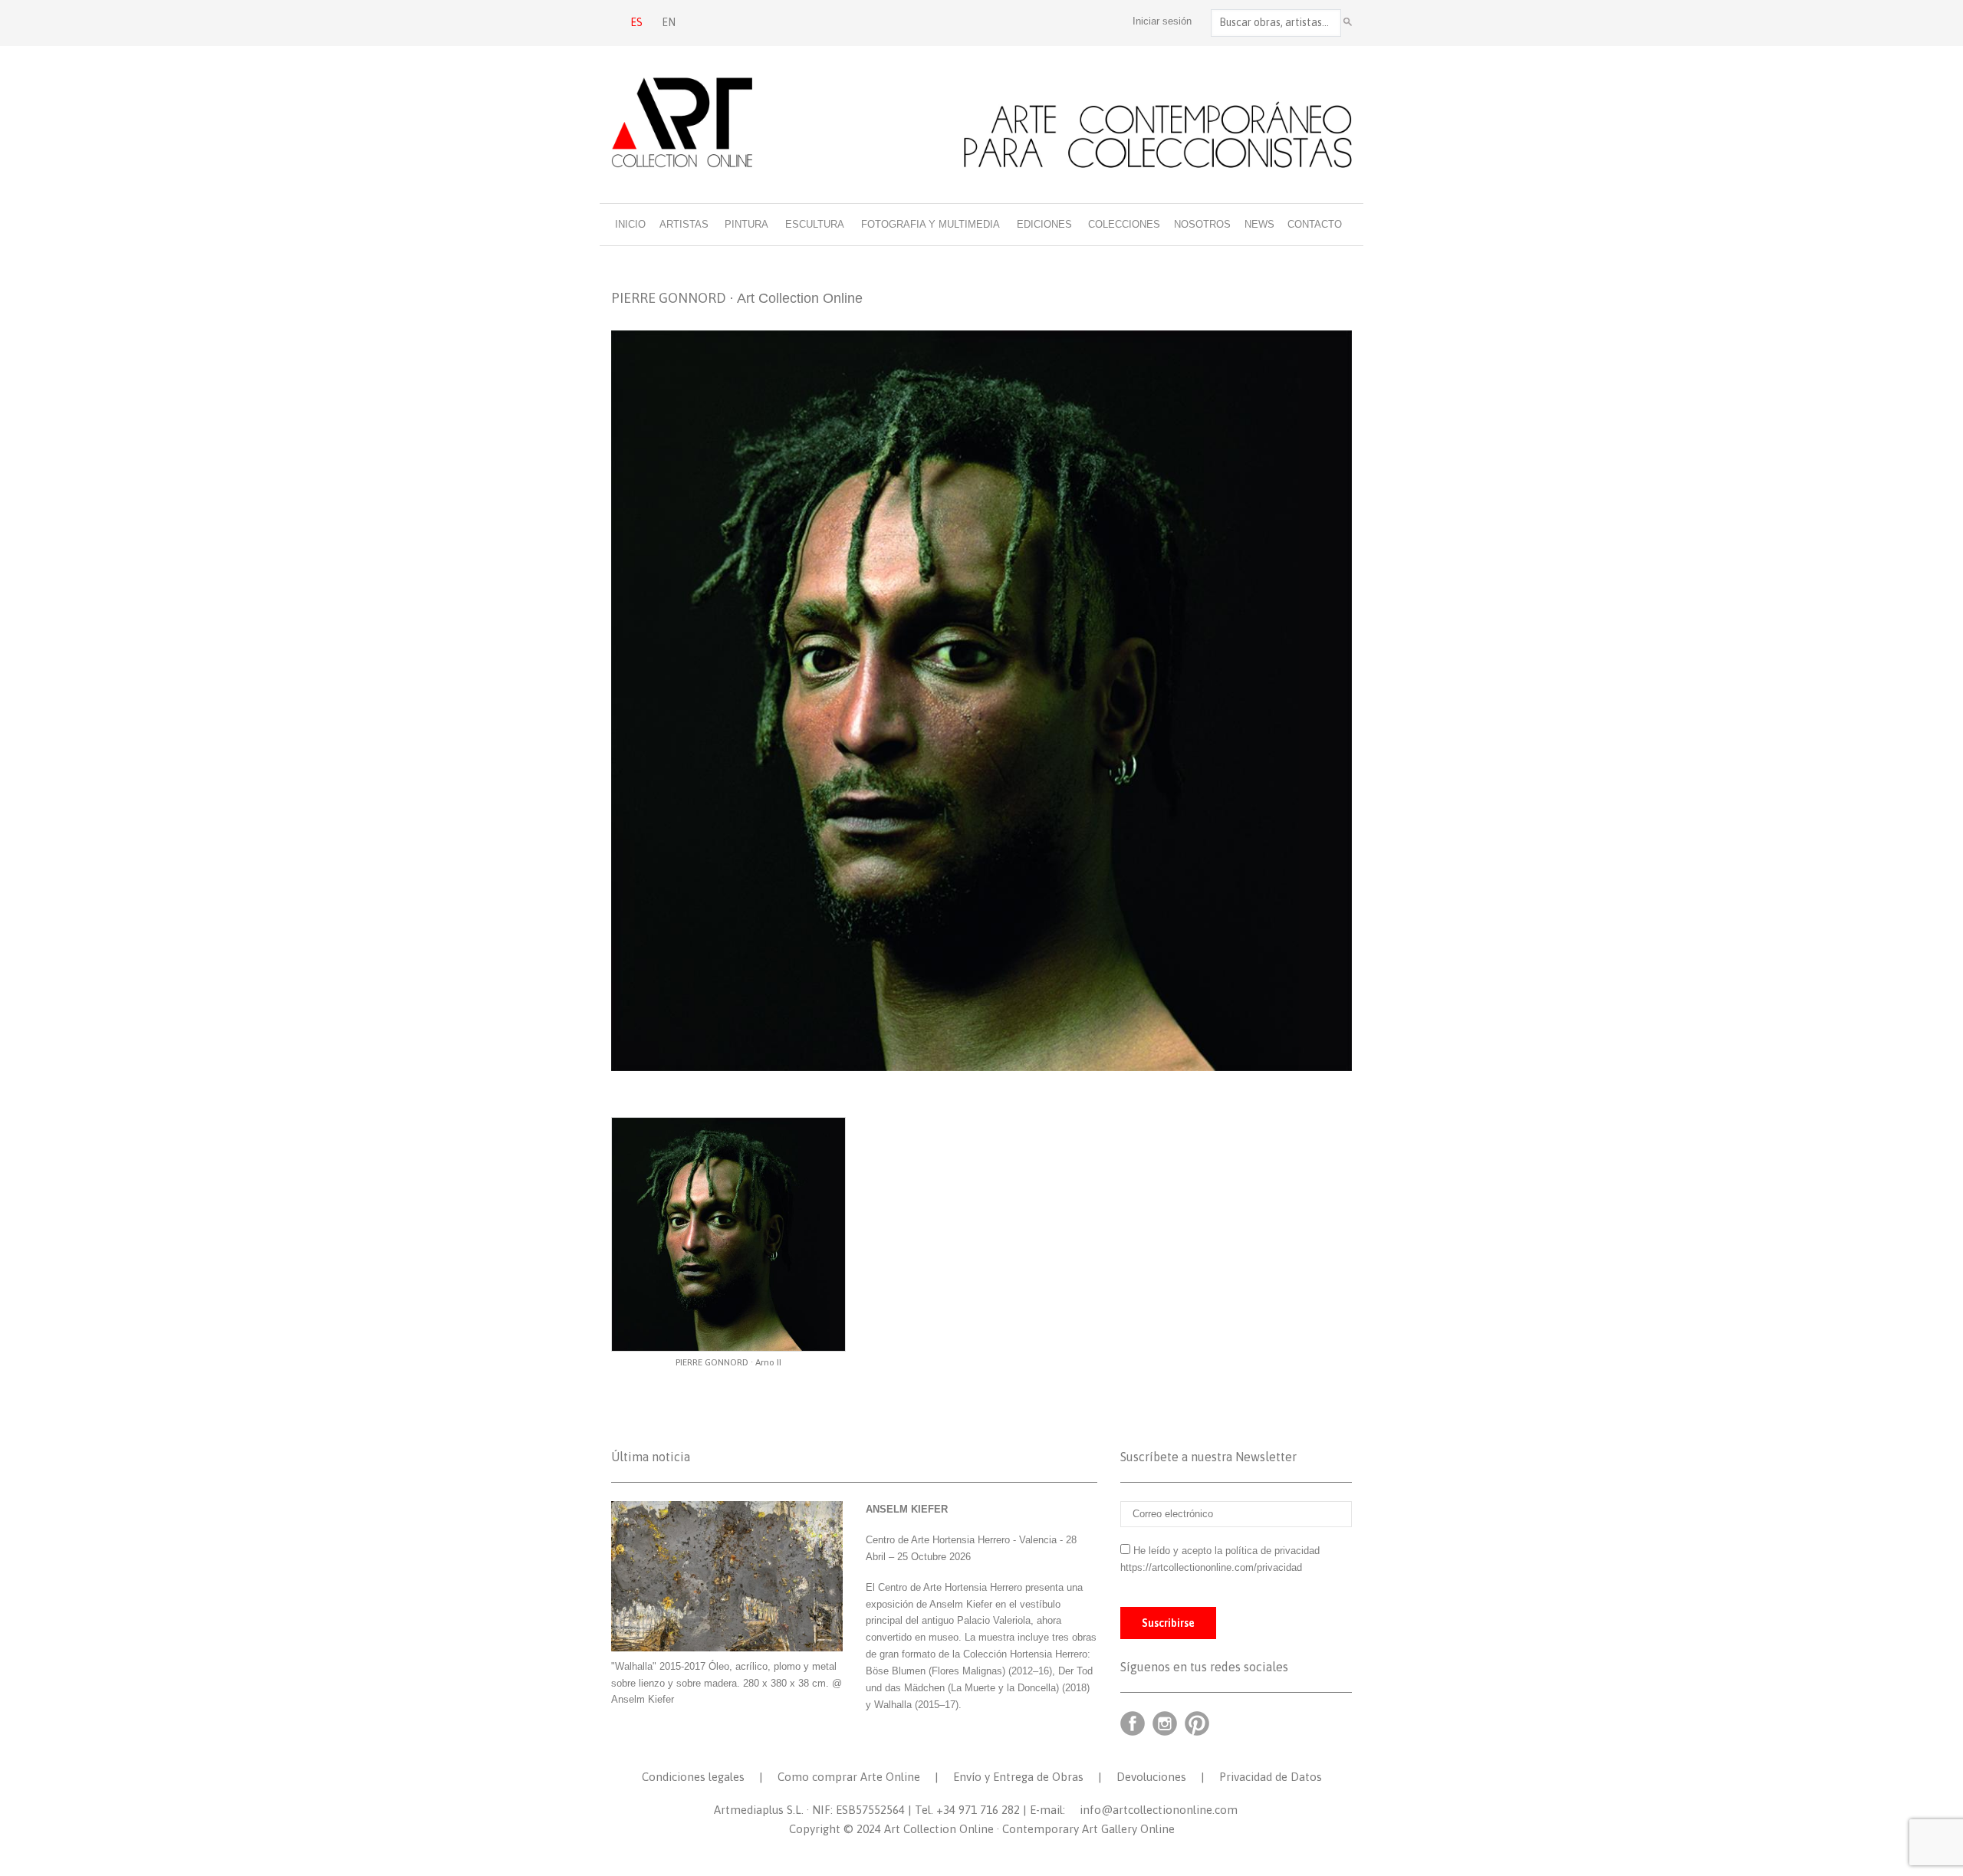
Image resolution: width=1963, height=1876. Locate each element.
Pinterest (1197, 1723)
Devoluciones (1151, 1777)
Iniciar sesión (1162, 21)
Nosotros (1202, 224)
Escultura (815, 224)
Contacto (1315, 224)
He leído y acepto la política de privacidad (1226, 1551)
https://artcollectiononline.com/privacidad (1213, 1567)
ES (636, 22)
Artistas (684, 224)
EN (669, 22)
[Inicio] (981, 122)
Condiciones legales (693, 1777)
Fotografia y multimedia (931, 224)
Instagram (1165, 1723)
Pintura (746, 224)
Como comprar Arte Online (849, 1777)
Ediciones (1044, 224)
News (1259, 224)
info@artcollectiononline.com (1159, 1810)
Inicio (630, 224)
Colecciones (1124, 224)
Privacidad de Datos (1271, 1777)
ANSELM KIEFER (907, 1509)
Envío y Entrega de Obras (1018, 1777)
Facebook (1133, 1723)
